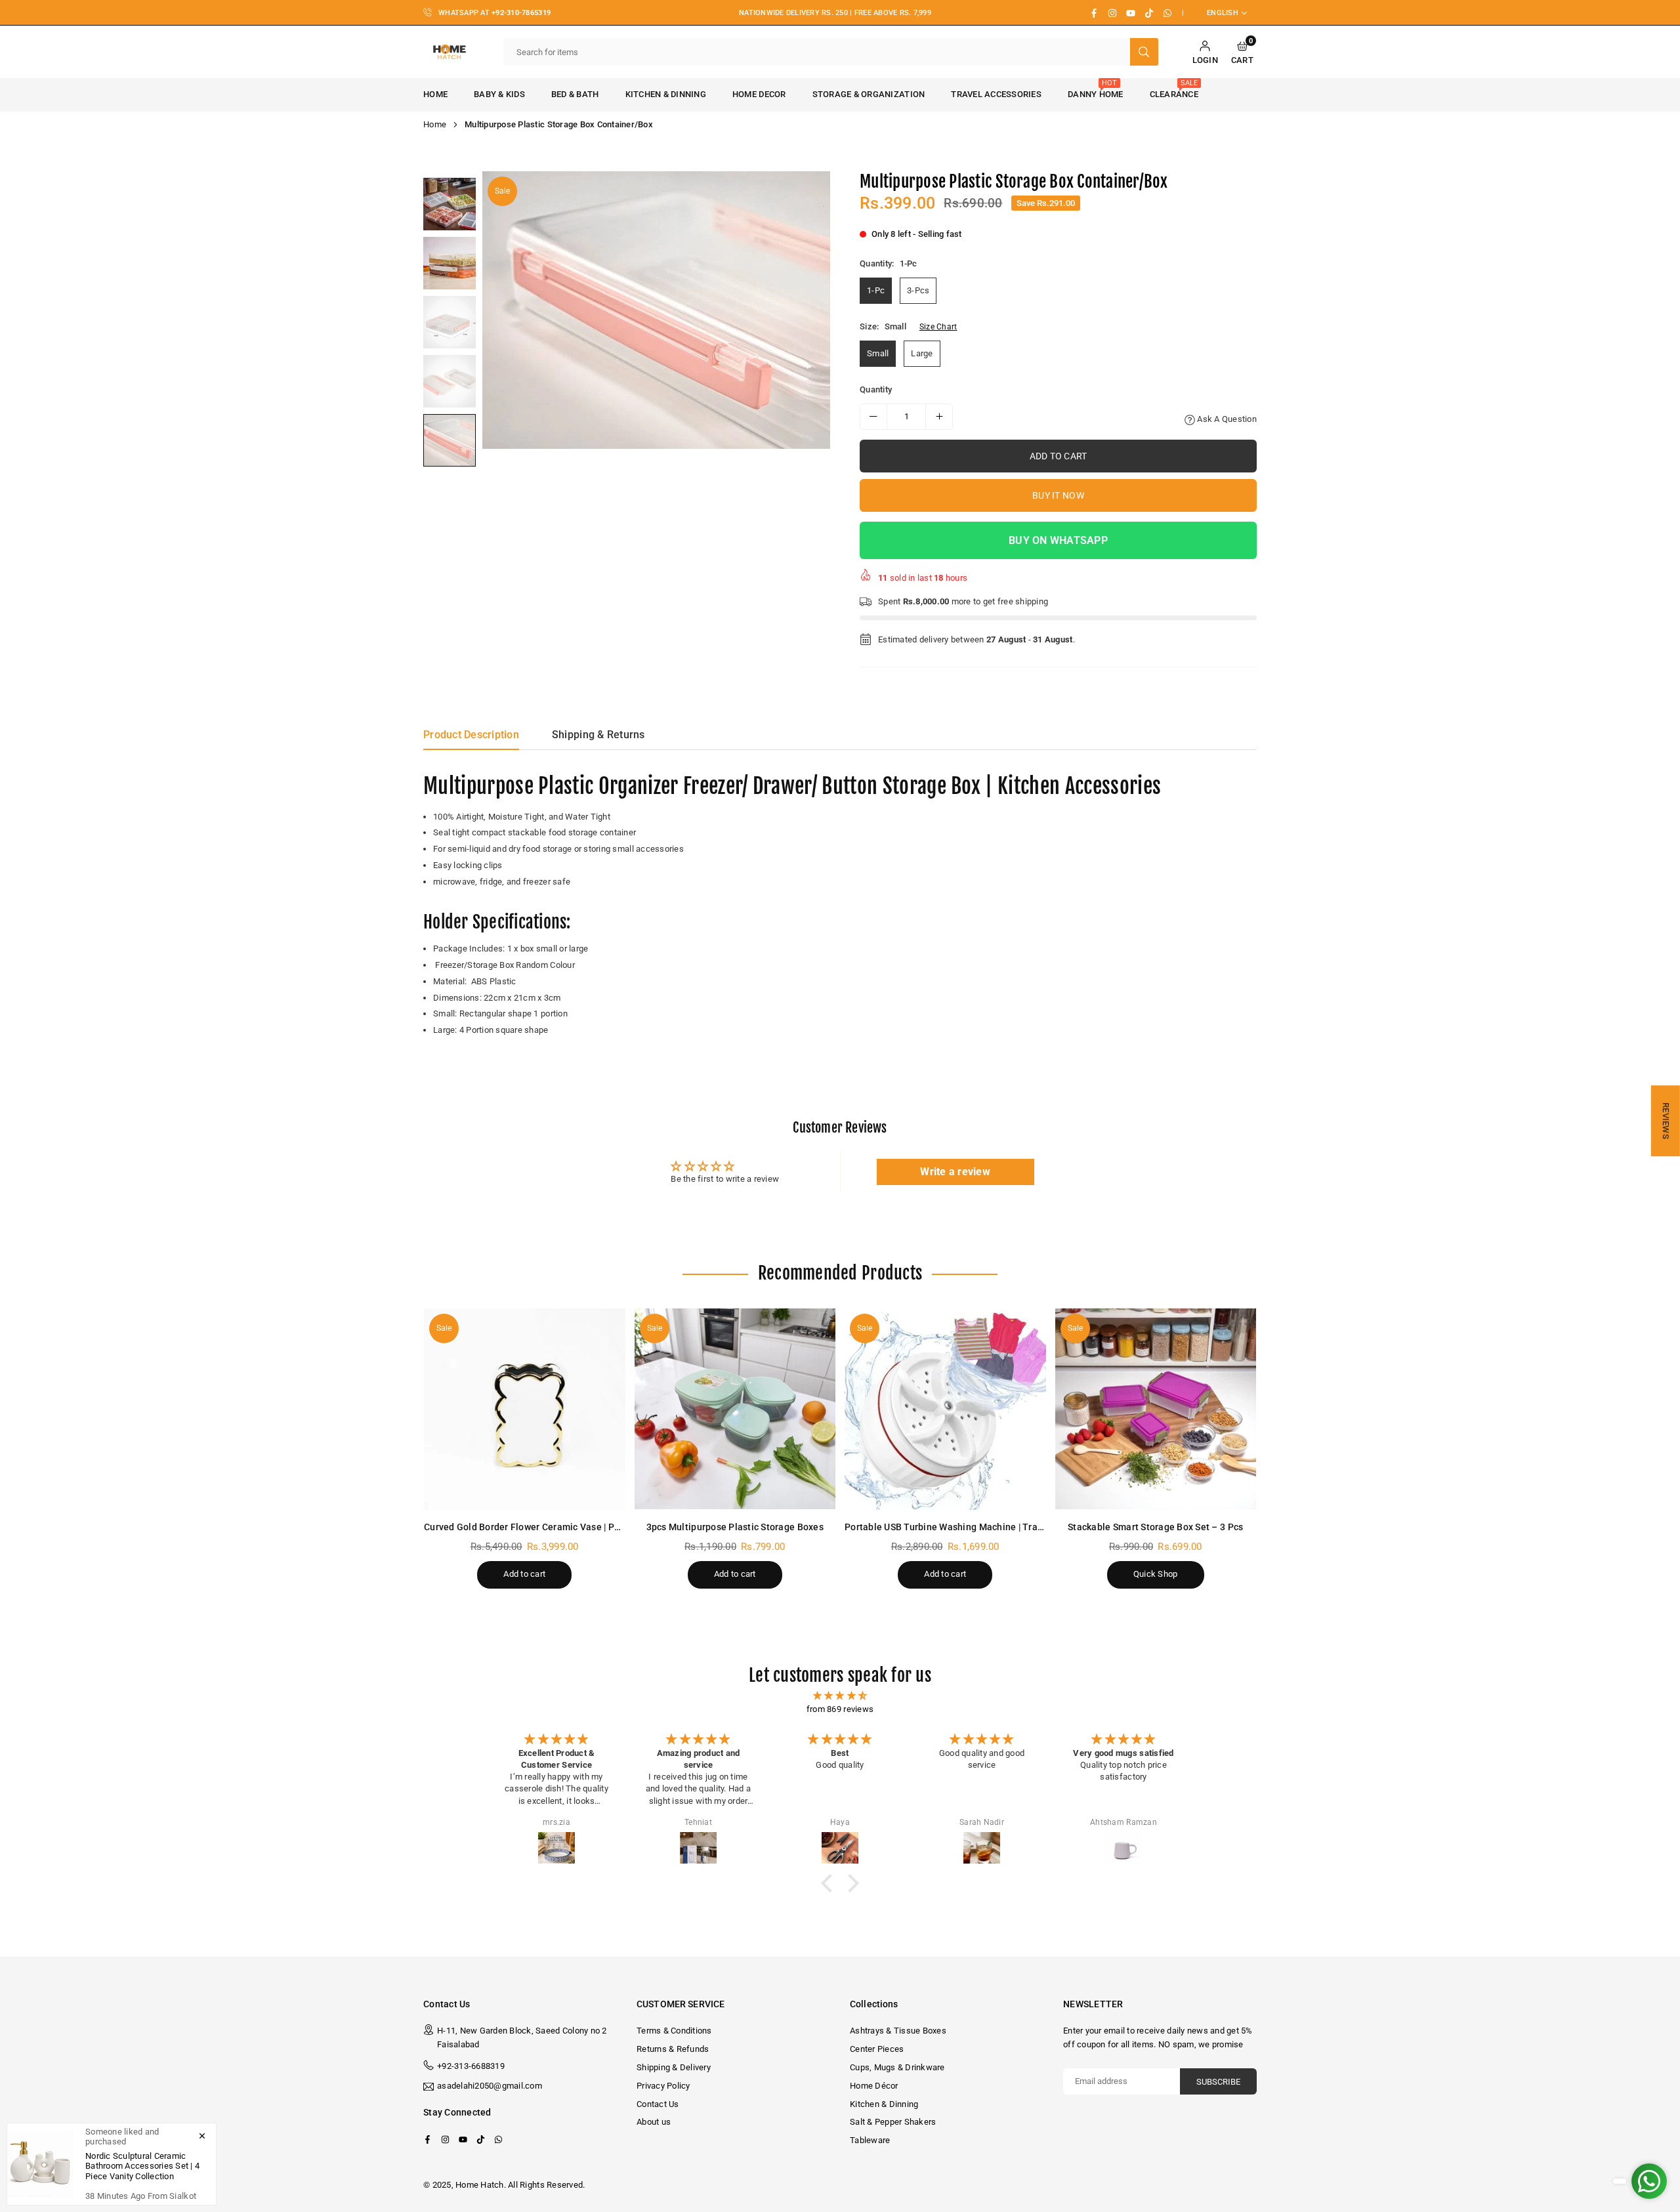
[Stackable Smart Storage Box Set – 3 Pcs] (1156, 1409)
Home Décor (874, 2086)
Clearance (1174, 89)
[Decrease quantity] (873, 417)
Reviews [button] (1666, 1121)
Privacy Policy (663, 2086)
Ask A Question (1226, 419)
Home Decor (759, 94)
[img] (840, 1696)
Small (878, 353)
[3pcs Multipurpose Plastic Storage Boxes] (735, 1409)
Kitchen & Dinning (666, 94)
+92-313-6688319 (471, 2066)
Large (922, 353)
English (1223, 13)
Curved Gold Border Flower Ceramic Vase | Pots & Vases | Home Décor (574, 1527)
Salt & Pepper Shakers (893, 2122)
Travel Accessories (996, 94)
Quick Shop (1156, 1574)
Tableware (870, 2140)
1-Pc (876, 290)
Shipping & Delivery (674, 2067)
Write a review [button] (955, 1172)
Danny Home (1096, 89)
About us (654, 2122)
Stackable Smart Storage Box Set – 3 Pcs (1155, 1527)
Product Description (471, 735)
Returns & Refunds (673, 2049)
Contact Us (658, 2104)
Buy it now (1058, 495)
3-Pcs (918, 290)
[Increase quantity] (939, 417)
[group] (656, 310)
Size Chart (938, 327)
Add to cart (524, 1574)
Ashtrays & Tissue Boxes (898, 2031)
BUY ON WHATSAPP (1058, 540)
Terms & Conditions (674, 2031)
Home (435, 94)
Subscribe (1218, 2082)
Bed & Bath (575, 94)
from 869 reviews (840, 1709)
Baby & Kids (499, 94)
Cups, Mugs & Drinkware (897, 2067)
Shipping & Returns (598, 735)
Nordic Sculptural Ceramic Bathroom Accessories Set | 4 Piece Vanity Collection (142, 2166)
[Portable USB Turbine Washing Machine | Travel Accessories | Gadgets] (945, 1409)
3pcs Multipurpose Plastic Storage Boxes (735, 1527)
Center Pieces (877, 2049)
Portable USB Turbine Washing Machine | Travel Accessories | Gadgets (996, 1527)
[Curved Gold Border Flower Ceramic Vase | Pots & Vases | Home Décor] (525, 1409)
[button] (1242, 52)
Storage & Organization (869, 94)
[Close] (202, 2135)
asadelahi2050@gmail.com (490, 2086)
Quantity (876, 389)
